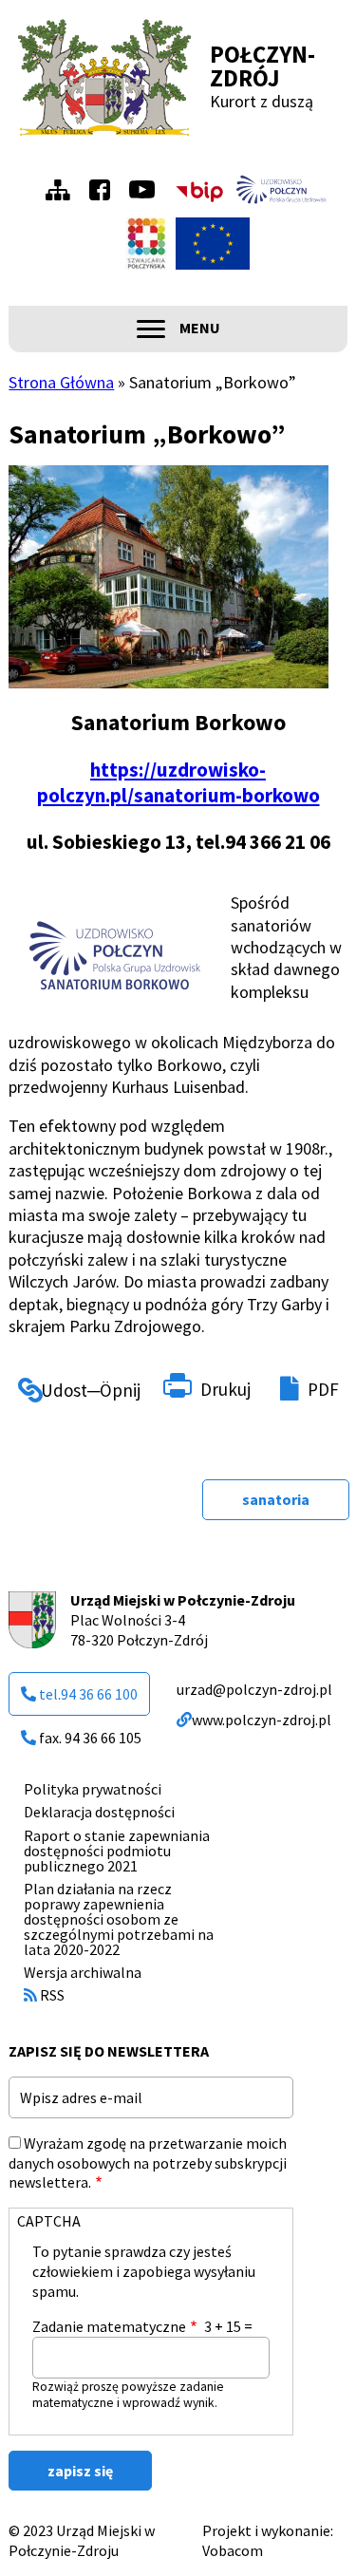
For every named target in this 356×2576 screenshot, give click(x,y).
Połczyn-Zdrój (262, 66)
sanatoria (276, 1499)
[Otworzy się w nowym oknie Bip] (199, 189)
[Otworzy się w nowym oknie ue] (213, 244)
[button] (110, 952)
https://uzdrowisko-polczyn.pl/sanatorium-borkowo (178, 782)
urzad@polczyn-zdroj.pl (254, 1689)
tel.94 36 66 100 (88, 1694)
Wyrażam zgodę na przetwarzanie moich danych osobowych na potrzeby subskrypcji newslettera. (148, 2163)
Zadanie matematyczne (109, 2326)
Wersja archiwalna (83, 1972)
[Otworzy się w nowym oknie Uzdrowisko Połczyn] (282, 190)
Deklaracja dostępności (99, 1812)
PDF (323, 1389)
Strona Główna (61, 382)
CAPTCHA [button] (49, 2221)
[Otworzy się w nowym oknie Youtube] (147, 189)
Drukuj (225, 1389)
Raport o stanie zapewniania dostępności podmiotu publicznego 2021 (117, 1851)
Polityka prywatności (93, 1789)
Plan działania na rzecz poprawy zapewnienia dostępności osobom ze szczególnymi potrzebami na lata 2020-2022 (119, 1919)
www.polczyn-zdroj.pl (262, 1720)
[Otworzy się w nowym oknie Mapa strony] (63, 190)
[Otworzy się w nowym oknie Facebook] (104, 190)
